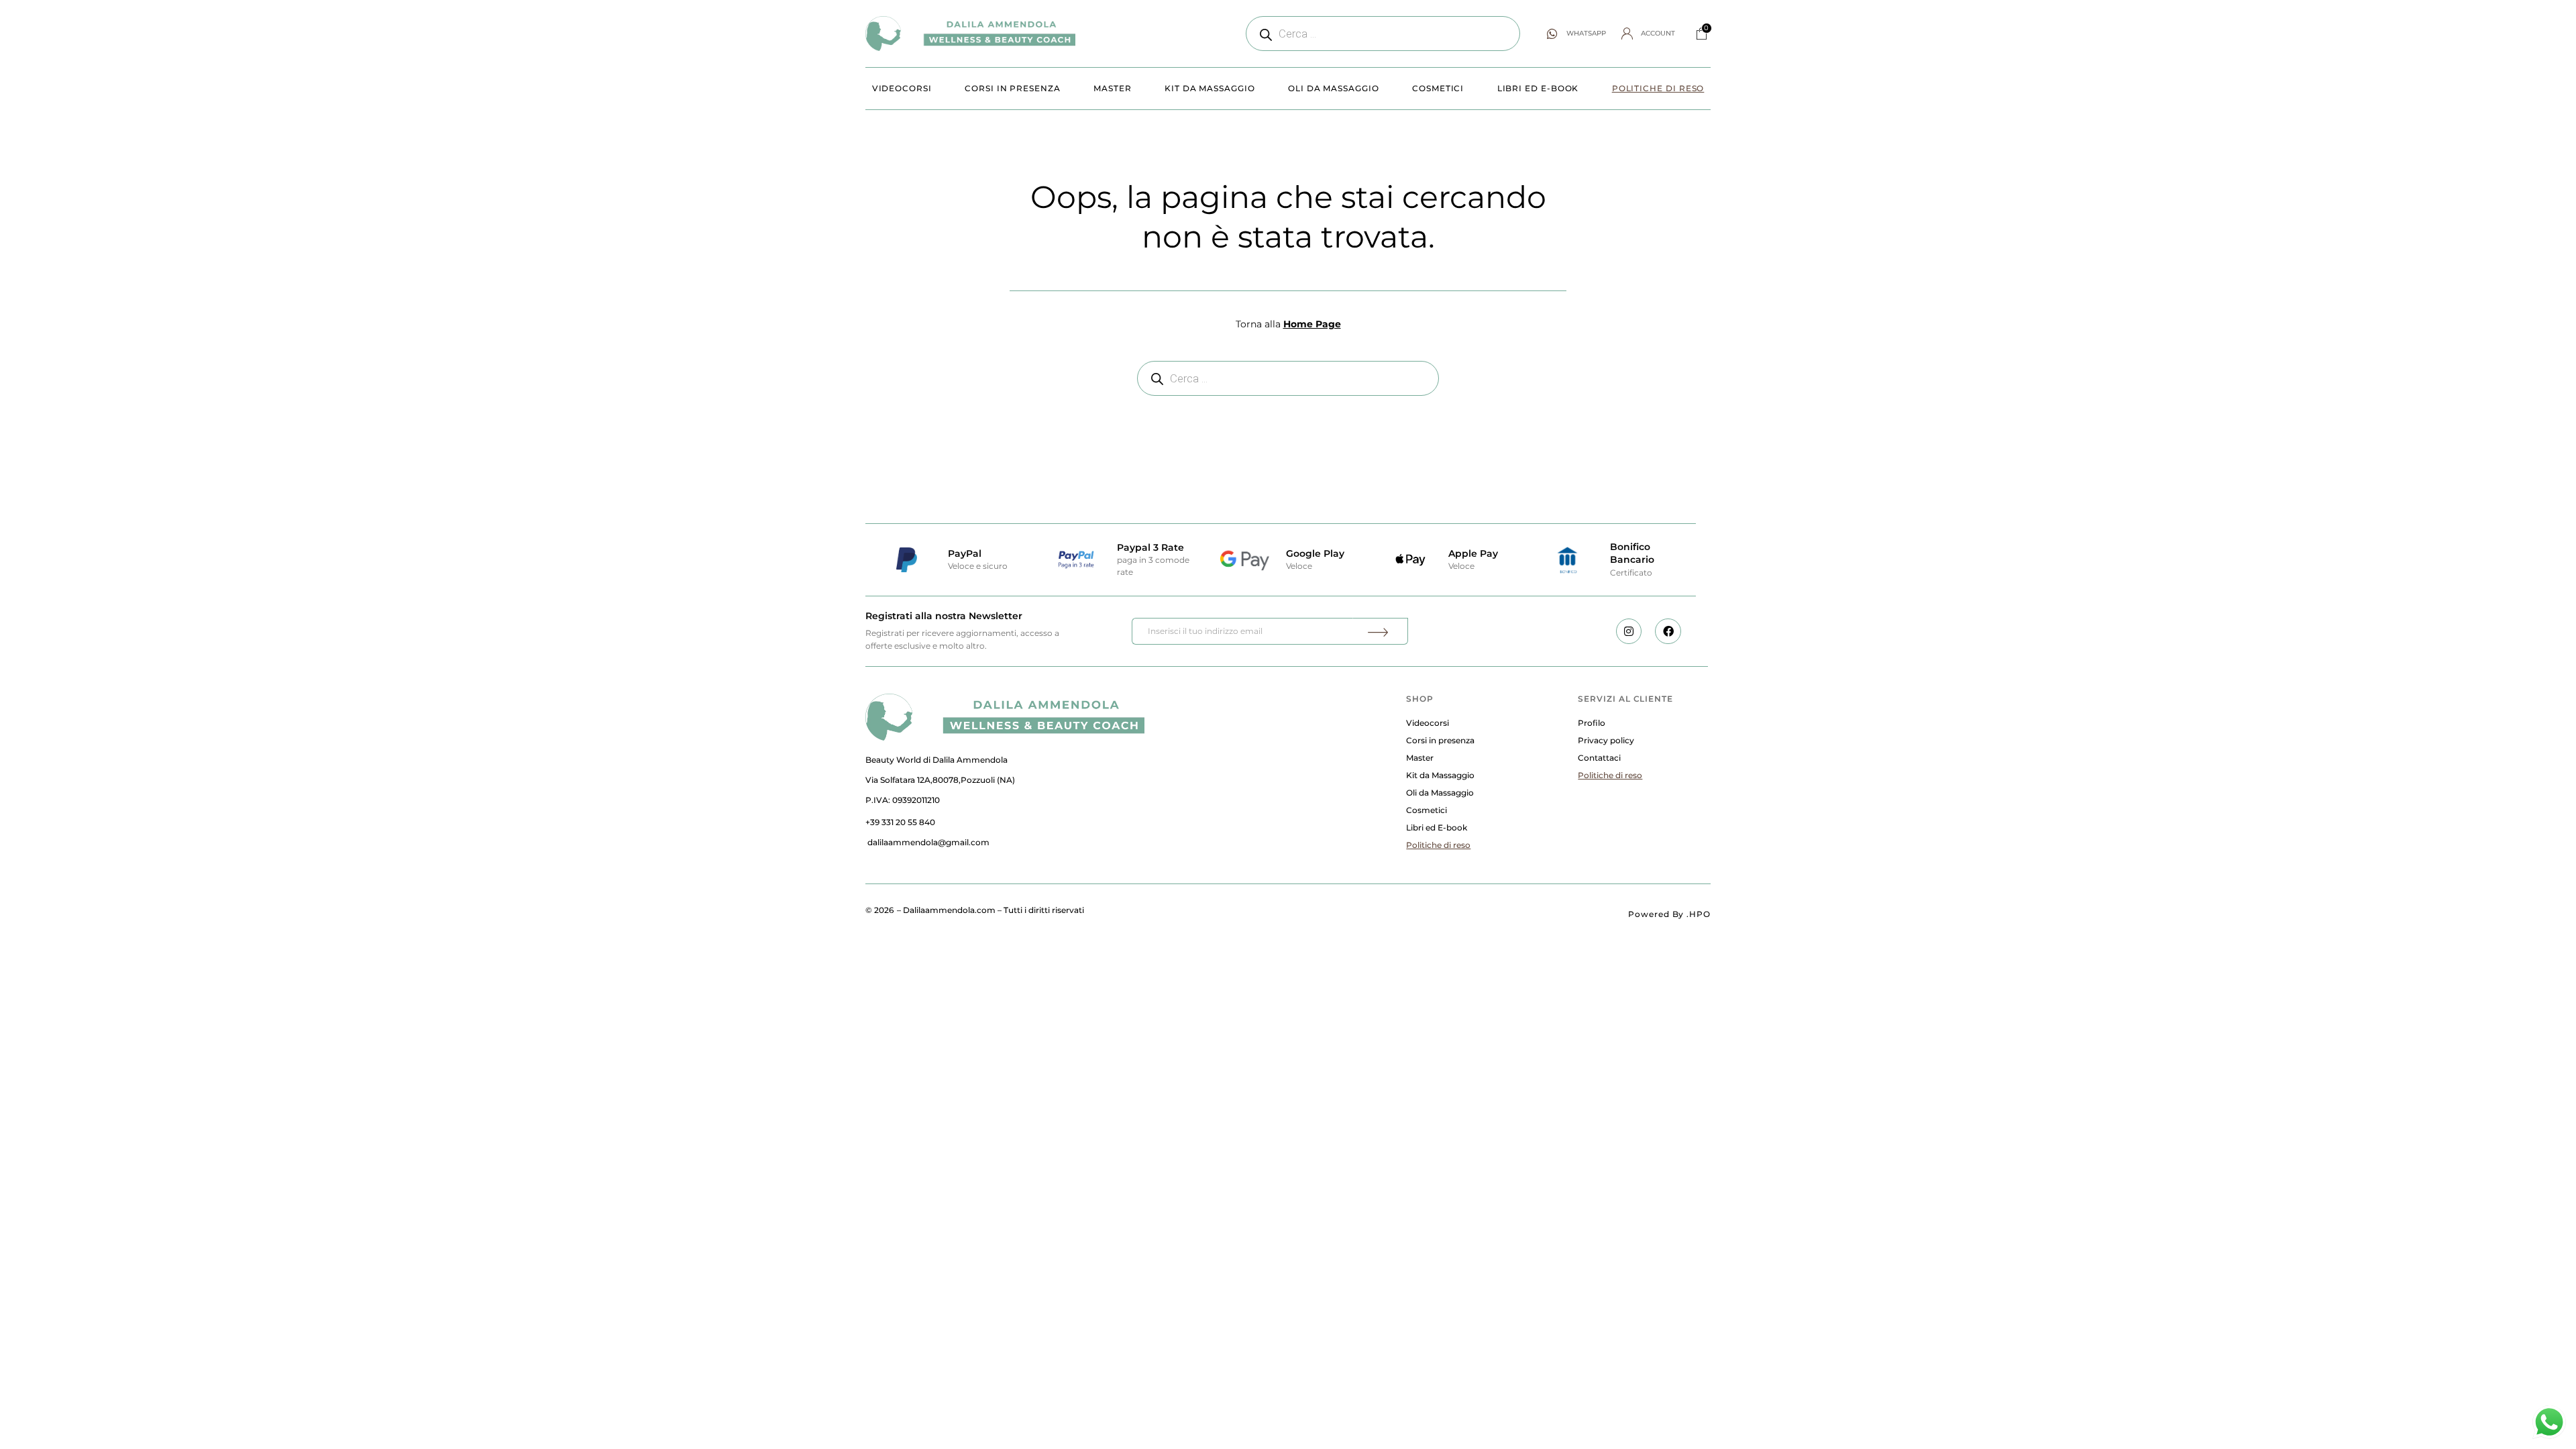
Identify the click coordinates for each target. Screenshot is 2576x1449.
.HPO (1699, 914)
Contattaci (1599, 758)
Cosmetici (1438, 88)
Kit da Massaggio (1210, 88)
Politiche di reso (1658, 88)
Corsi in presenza (1013, 88)
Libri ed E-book (1538, 88)
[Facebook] (1668, 631)
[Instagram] (1629, 631)
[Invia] (1380, 631)
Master (1113, 88)
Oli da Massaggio (1334, 88)
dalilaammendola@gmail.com (928, 842)
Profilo (1592, 723)
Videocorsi (902, 88)
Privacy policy (1606, 740)
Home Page (1312, 324)
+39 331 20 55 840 (900, 822)
